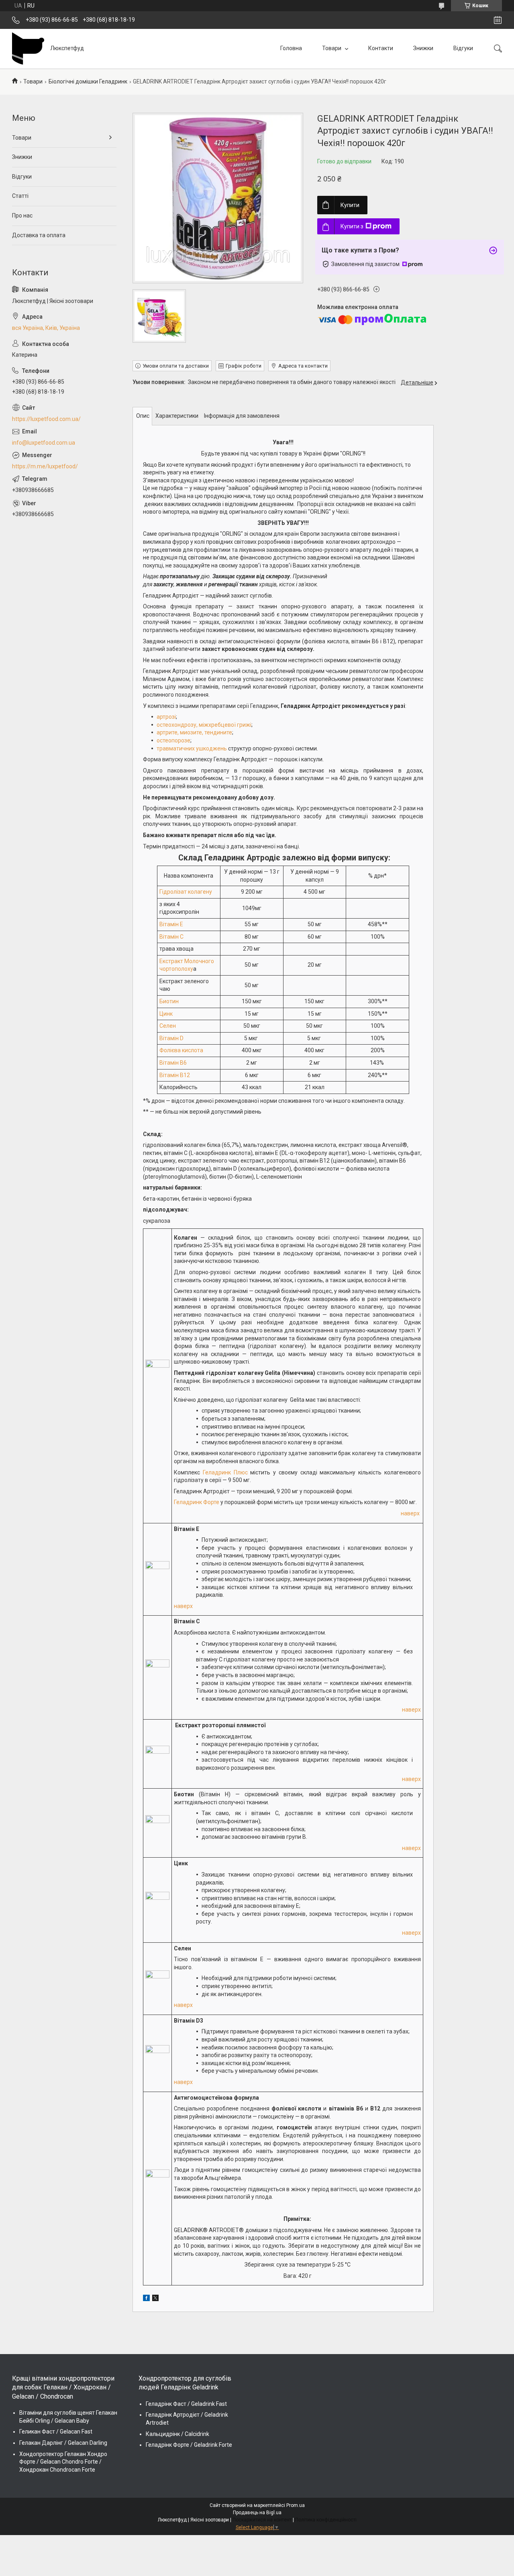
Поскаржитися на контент (262, 2520)
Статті (20, 196)
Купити (350, 205)
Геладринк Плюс (225, 1472)
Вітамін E (171, 924)
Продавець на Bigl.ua (257, 2513)
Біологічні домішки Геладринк (88, 81)
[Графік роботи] (498, 20)
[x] (155, 2299)
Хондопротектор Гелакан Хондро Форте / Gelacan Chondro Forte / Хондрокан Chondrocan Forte (63, 2462)
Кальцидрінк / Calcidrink (177, 2434)
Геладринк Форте (197, 1502)
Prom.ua (296, 2505)
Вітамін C (171, 937)
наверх (410, 1513)
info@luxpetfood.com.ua (44, 443)
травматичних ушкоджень (192, 748)
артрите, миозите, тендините (194, 732)
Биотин (169, 1001)
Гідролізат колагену (186, 892)
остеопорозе (173, 740)
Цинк (166, 1014)
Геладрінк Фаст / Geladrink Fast (186, 2404)
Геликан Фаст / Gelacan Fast (56, 2432)
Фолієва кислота (181, 1050)
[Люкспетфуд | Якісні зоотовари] (28, 49)
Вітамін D (171, 1038)
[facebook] (146, 2299)
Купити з (352, 226)
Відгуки (463, 48)
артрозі (166, 717)
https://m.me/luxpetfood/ (45, 466)
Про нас (22, 216)
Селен (168, 1026)
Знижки (423, 48)
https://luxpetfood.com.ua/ (46, 419)
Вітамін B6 (173, 1063)
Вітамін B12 (175, 1075)
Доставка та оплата (39, 235)
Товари (332, 48)
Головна (291, 48)
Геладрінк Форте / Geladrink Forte (189, 2445)
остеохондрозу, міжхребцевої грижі (204, 725)
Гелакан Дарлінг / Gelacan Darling (63, 2443)
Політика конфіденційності (326, 2520)
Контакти (381, 48)
